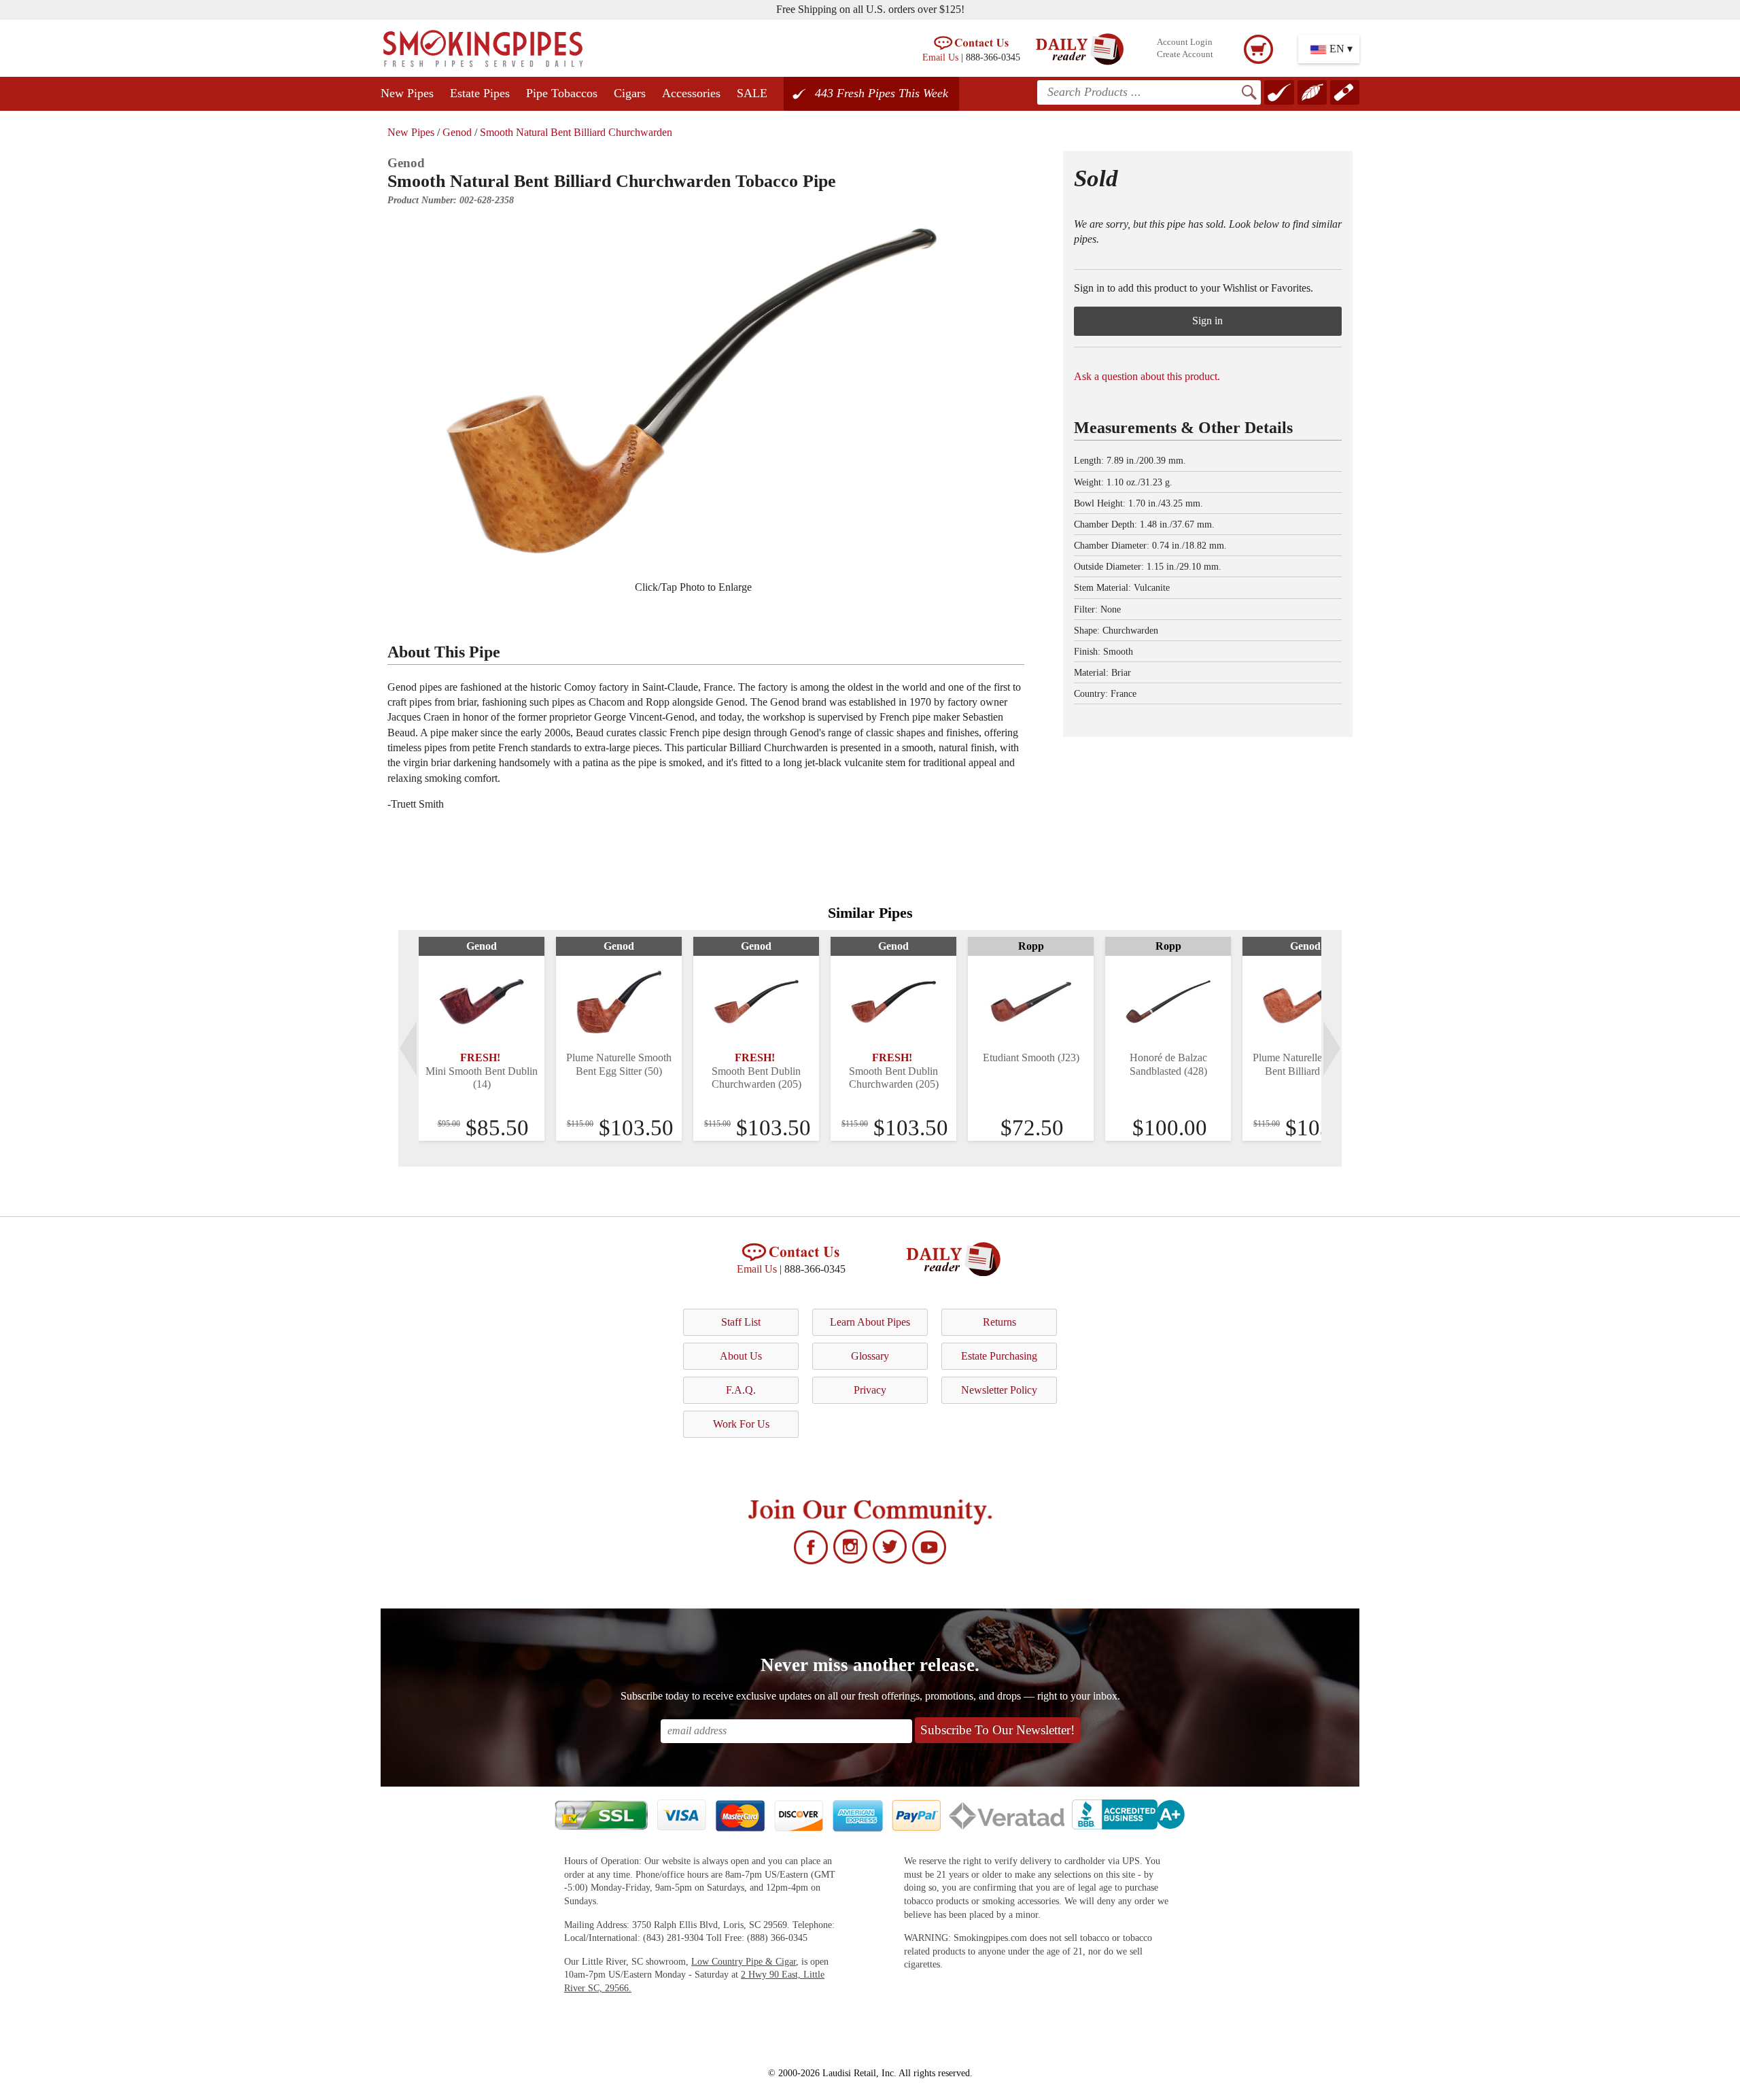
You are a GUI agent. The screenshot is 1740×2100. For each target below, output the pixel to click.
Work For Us (741, 1424)
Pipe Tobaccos (562, 93)
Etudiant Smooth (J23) (1031, 1057)
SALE (752, 93)
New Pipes (407, 93)
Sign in (1207, 321)
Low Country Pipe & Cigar (744, 1962)
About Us (741, 1356)
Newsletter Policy (999, 1390)
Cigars (630, 93)
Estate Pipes (480, 93)
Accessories (691, 93)
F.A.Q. (741, 1390)
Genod (457, 132)
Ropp (1031, 946)
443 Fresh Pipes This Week (882, 93)
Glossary (870, 1356)
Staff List (741, 1322)
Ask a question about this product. (1147, 376)
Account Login (1185, 42)
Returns (999, 1322)
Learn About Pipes (870, 1322)
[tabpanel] (482, 1039)
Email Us (940, 57)
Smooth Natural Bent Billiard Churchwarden (576, 132)
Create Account (1185, 54)
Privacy (870, 1390)
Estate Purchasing (999, 1356)
